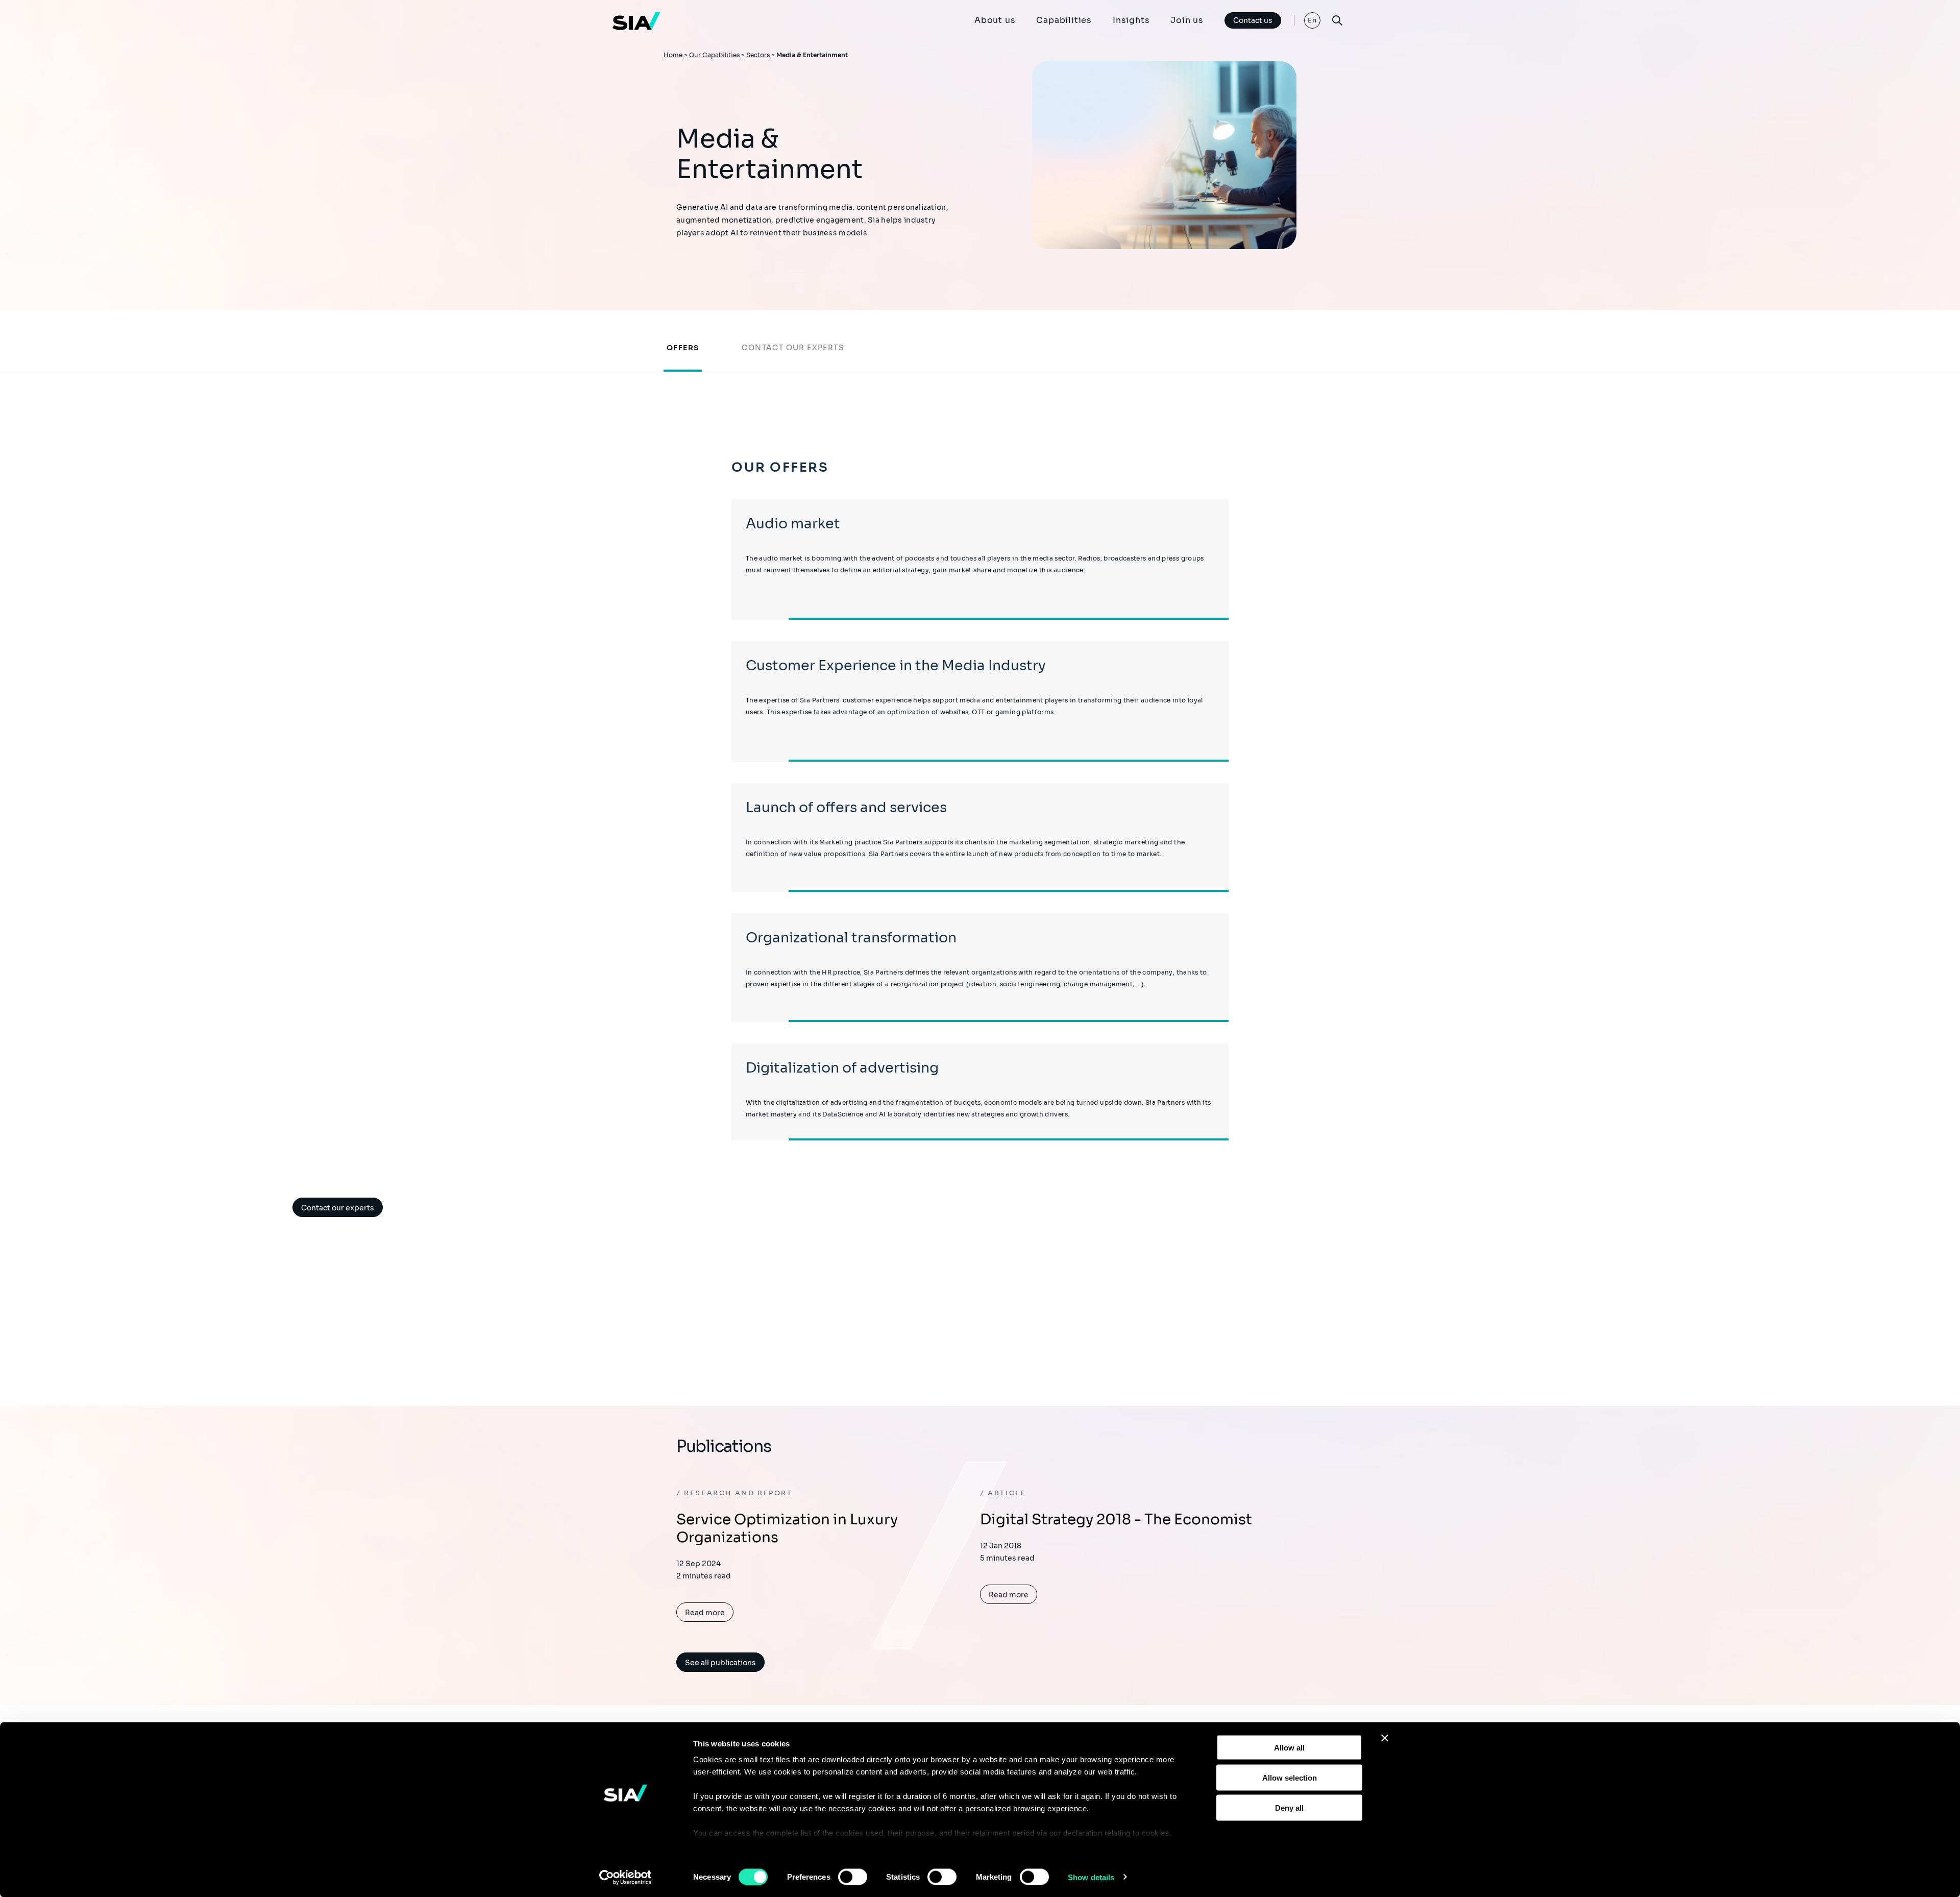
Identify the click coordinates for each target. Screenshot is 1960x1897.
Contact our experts (793, 348)
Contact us (1253, 20)
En (1313, 20)
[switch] (853, 1877)
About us (995, 20)
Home (673, 55)
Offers (683, 348)
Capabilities (1064, 20)
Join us (1187, 20)
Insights (1131, 20)
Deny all (1289, 1807)
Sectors (758, 55)
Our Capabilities (714, 55)
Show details (1091, 1877)
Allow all (1289, 1748)
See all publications (720, 1663)
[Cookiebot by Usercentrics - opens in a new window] (626, 1877)
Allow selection (1290, 1777)
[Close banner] (1385, 1738)
